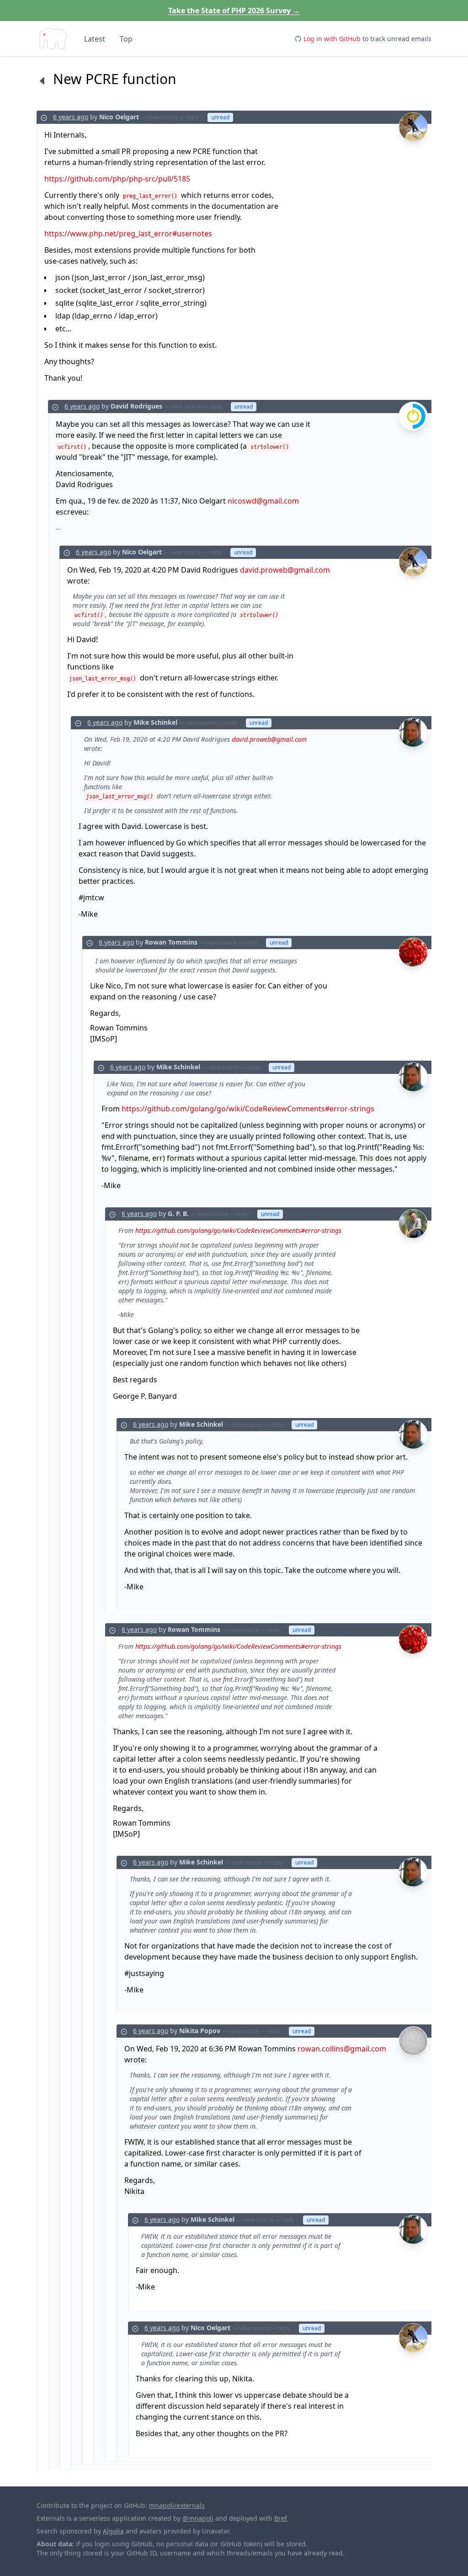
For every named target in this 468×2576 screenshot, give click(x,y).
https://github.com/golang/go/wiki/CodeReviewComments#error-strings (248, 1109)
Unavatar (215, 2531)
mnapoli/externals (177, 2505)
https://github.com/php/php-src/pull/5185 (117, 179)
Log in (332, 39)
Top (126, 39)
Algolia (113, 2531)
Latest (95, 39)
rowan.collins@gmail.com (342, 2049)
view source (163, 117)
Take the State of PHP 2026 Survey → (234, 11)
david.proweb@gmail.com (285, 570)
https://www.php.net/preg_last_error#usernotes (128, 234)
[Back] (42, 80)
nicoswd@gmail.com (263, 501)
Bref (281, 2518)
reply (192, 117)
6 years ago (71, 117)
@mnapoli (198, 2518)
